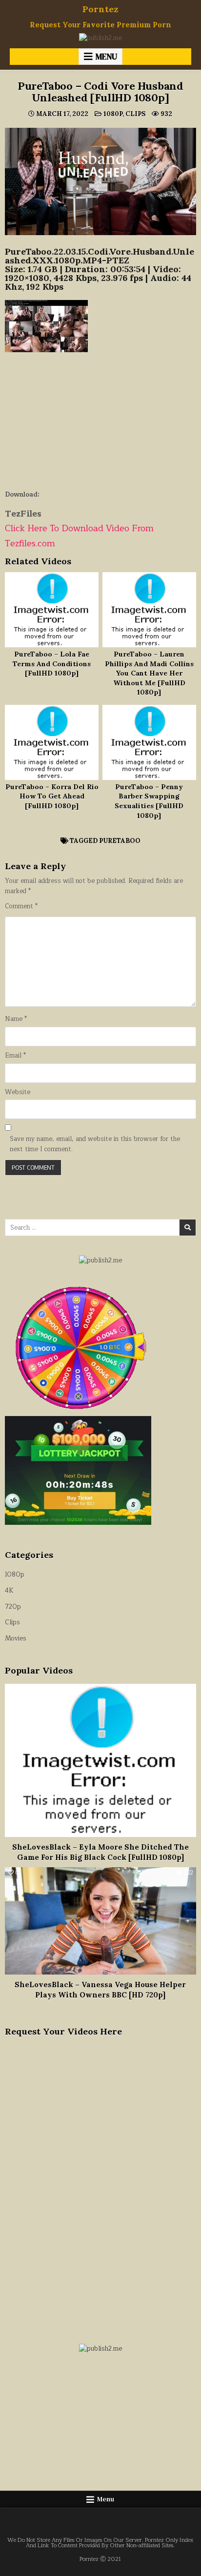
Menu (106, 57)
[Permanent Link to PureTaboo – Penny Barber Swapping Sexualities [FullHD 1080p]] (149, 742)
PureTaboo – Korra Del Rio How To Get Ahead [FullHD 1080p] (52, 796)
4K (9, 1591)
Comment (21, 907)
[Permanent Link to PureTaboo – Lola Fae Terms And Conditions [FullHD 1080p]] (52, 610)
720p (13, 1607)
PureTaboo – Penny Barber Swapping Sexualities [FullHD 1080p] (149, 801)
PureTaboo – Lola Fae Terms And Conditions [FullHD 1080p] (52, 664)
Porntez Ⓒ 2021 (100, 2559)
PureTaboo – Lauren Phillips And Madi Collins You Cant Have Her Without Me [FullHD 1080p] (149, 673)
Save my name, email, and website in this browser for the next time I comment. (95, 1144)
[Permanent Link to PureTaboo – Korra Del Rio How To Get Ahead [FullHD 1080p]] (52, 742)
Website (18, 1092)
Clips (135, 114)
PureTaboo (120, 841)
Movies (16, 1638)
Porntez (100, 9)
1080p (113, 114)
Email (15, 1056)
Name (16, 1019)
